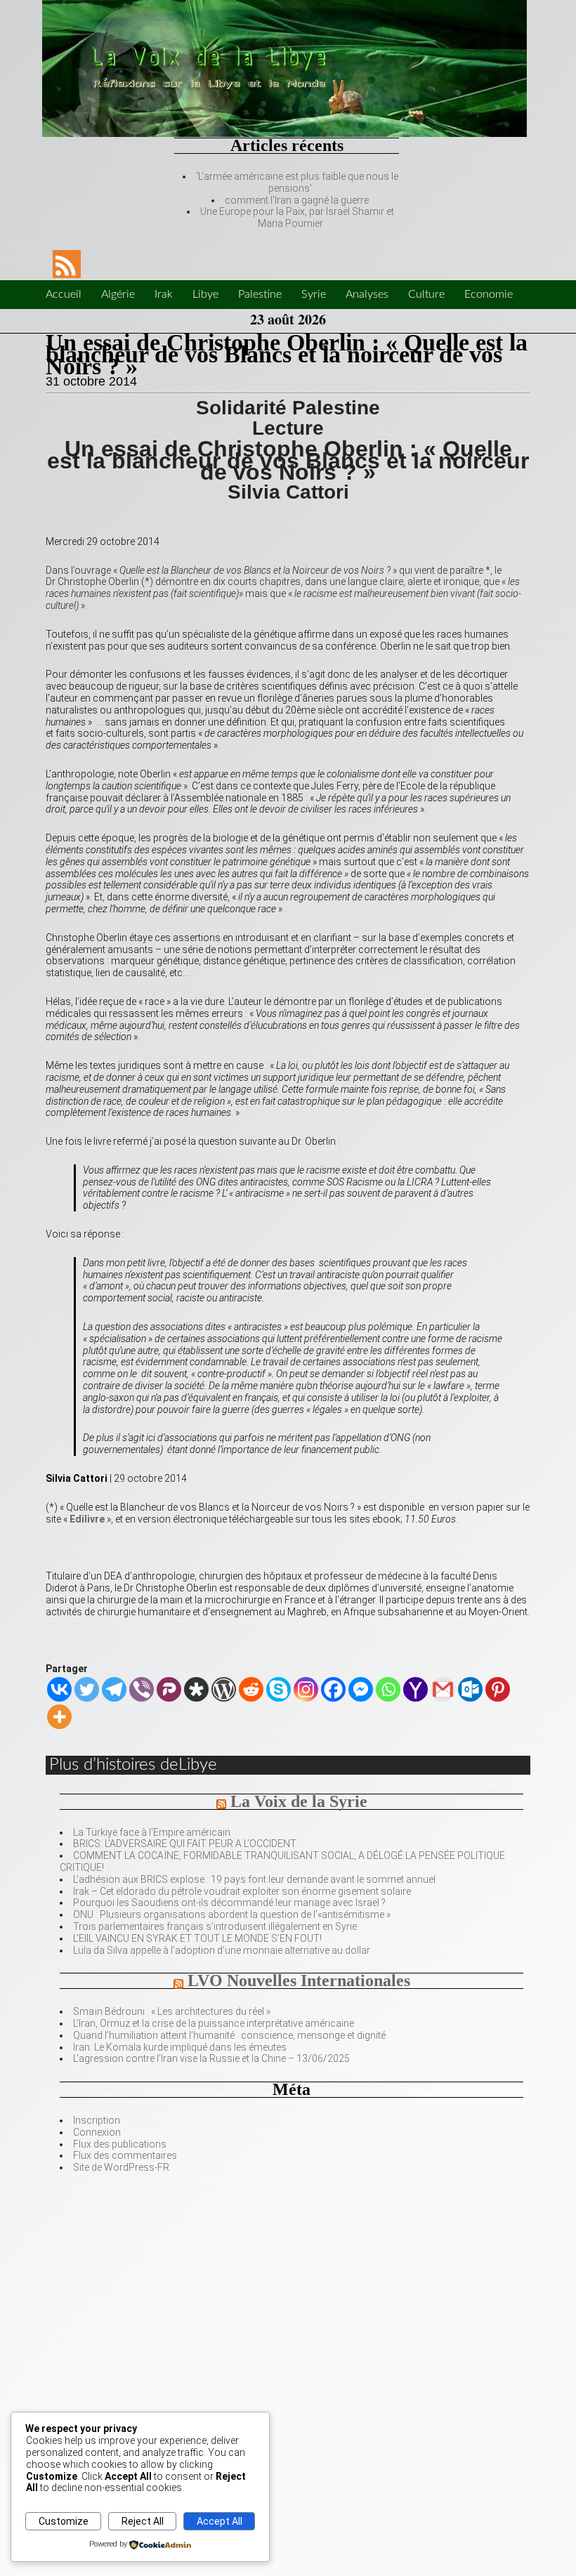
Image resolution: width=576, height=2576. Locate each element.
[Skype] (279, 1689)
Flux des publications (120, 2144)
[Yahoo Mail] (415, 1689)
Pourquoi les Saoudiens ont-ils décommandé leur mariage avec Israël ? (229, 1903)
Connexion (97, 2132)
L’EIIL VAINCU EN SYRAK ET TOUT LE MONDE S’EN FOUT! (197, 1938)
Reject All (143, 2521)
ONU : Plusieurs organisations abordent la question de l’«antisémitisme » (232, 1914)
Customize (64, 2521)
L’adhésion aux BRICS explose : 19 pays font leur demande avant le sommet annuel (254, 1879)
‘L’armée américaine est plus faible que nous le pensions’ (297, 182)
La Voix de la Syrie (299, 1801)
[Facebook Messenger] (361, 1689)
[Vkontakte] (59, 1689)
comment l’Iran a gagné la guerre (297, 200)
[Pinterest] (498, 1689)
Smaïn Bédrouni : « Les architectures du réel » (172, 2011)
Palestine (260, 294)
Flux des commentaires (125, 2155)
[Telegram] (114, 1689)
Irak (164, 294)
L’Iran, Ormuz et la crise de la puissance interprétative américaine (214, 2023)
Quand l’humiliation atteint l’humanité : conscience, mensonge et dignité (229, 2035)
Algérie (118, 294)
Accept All (220, 2521)
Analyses (367, 294)
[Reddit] (251, 1689)
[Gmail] (443, 1689)
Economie (489, 294)
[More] (59, 1717)
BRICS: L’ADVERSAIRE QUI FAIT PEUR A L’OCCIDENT (185, 1844)
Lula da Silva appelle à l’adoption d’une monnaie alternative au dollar (222, 1950)
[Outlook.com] (470, 1689)
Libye (205, 294)
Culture (426, 294)
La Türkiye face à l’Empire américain (152, 1832)
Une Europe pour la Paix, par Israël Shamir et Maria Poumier (297, 217)
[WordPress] (224, 1689)
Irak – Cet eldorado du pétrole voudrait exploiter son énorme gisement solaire (242, 1891)
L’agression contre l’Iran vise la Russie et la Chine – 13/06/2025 (211, 2058)
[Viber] (142, 1689)
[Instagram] (306, 1689)
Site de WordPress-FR (121, 2167)
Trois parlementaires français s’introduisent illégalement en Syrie (215, 1926)
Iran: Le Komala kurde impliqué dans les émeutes (180, 2047)
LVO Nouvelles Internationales (299, 1980)
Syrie (314, 294)
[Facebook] (333, 1689)
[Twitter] (87, 1689)
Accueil (64, 294)
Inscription (97, 2120)
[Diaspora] (196, 1689)
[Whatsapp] (388, 1689)
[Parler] (169, 1689)
